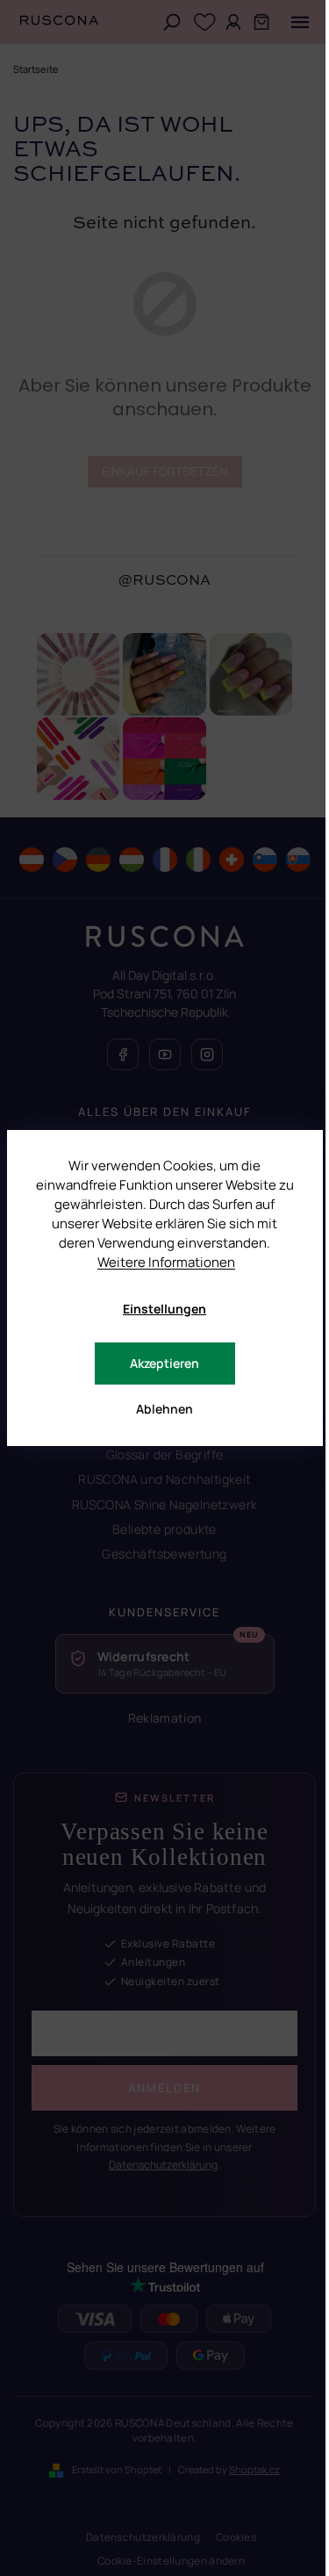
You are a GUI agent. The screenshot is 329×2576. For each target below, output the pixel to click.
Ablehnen (164, 1409)
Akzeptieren (164, 1363)
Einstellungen (164, 1309)
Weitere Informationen (166, 1262)
